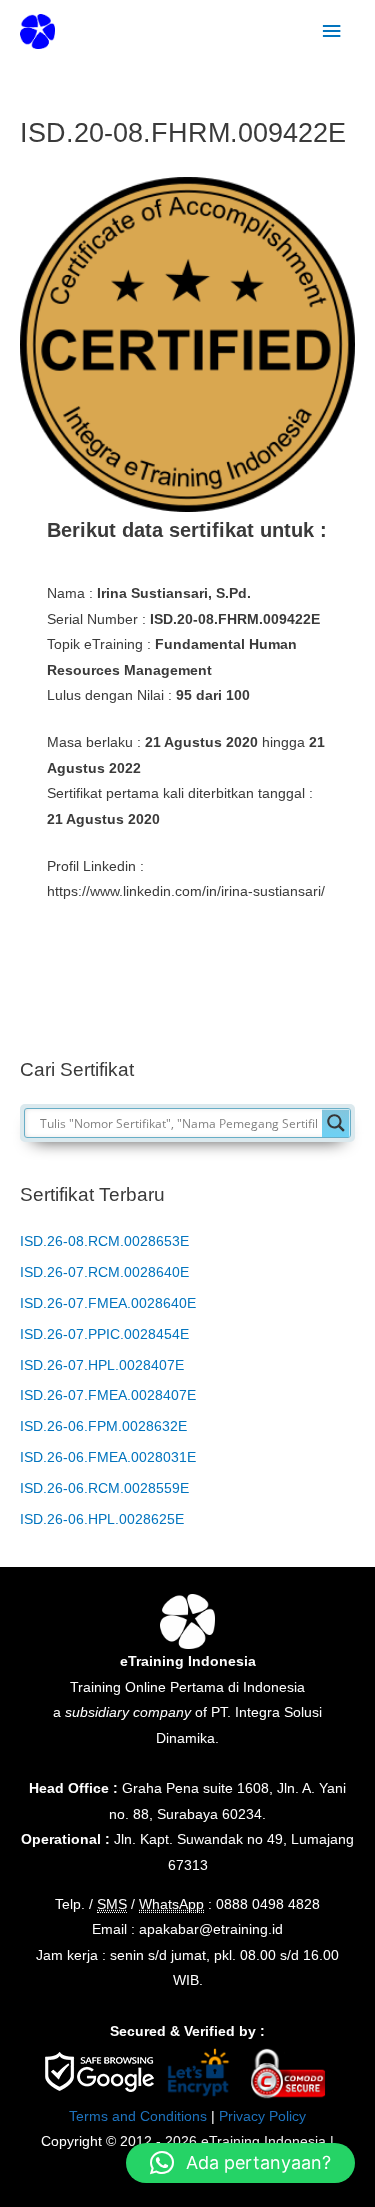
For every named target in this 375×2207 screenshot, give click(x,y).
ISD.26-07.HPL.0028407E (102, 1365)
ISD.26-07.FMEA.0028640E (108, 1303)
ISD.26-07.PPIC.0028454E (104, 1334)
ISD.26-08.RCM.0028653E (104, 1241)
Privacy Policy (262, 2116)
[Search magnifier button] (336, 1123)
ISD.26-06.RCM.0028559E (104, 1488)
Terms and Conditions (138, 2116)
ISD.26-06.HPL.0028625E (102, 1519)
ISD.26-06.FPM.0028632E (103, 1426)
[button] (240, 2163)
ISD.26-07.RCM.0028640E (104, 1272)
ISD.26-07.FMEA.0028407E (108, 1395)
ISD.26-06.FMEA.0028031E (108, 1457)
